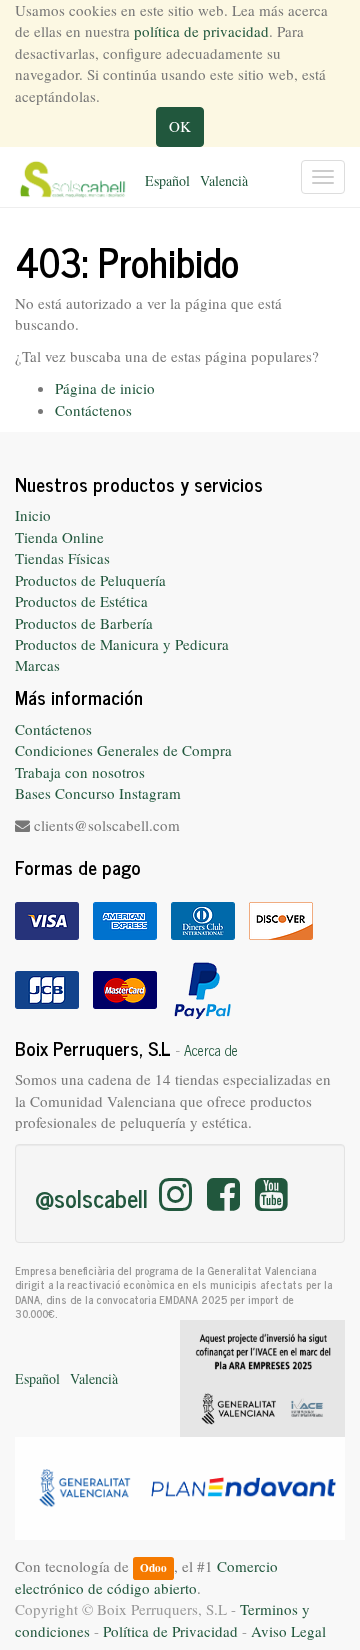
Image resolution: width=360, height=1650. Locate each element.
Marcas (37, 665)
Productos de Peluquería (90, 580)
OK (180, 126)
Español (167, 180)
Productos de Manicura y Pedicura (122, 644)
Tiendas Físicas (62, 558)
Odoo (153, 1567)
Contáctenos (93, 410)
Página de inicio (105, 388)
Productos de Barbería (84, 623)
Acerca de (211, 1050)
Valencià (224, 180)
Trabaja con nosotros (80, 772)
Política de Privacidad (170, 1631)
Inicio (33, 515)
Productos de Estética (81, 601)
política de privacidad (201, 31)
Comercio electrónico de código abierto (146, 1576)
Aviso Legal (288, 1631)
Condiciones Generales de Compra (123, 750)
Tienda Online (59, 537)
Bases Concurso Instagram (98, 793)
